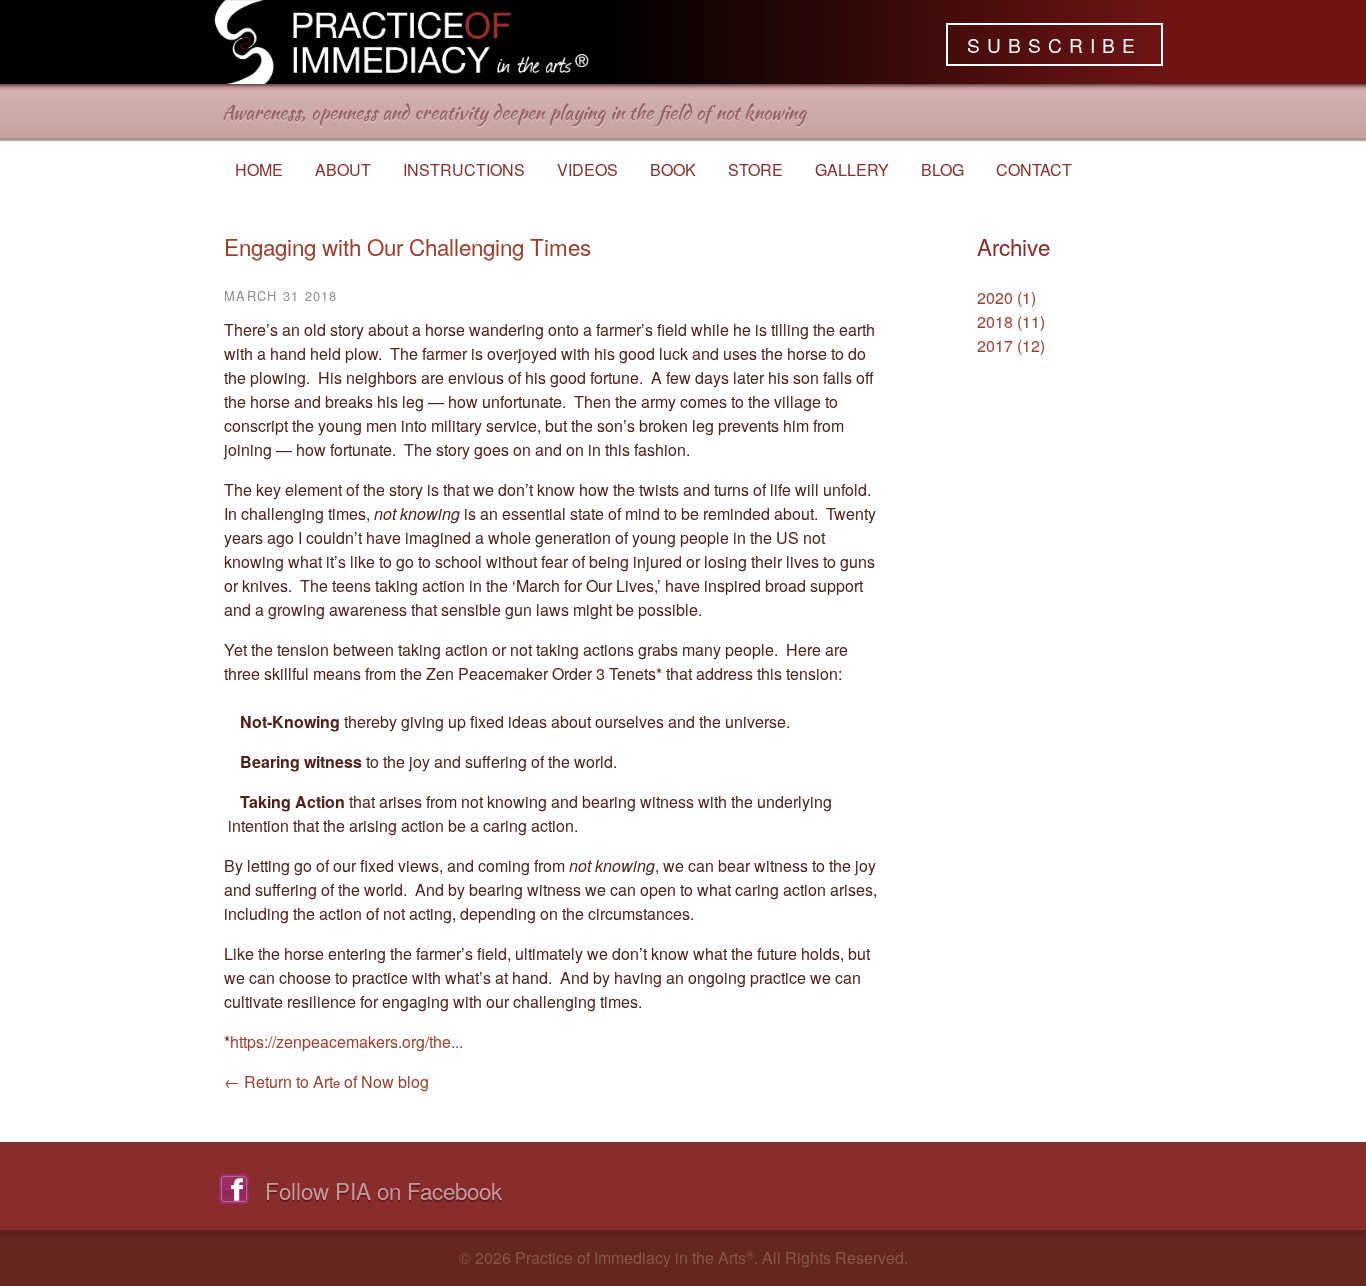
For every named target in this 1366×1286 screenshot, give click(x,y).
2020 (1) (1006, 297)
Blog (942, 169)
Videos (587, 169)
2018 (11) (1011, 321)
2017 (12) (1011, 345)
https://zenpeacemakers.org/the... (346, 1041)
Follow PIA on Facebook (383, 1190)
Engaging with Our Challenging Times (407, 246)
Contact (1034, 169)
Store (755, 169)
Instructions (464, 169)
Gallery (852, 169)
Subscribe (1054, 44)
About (343, 169)
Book (673, 169)
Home (259, 169)
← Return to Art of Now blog (326, 1081)
